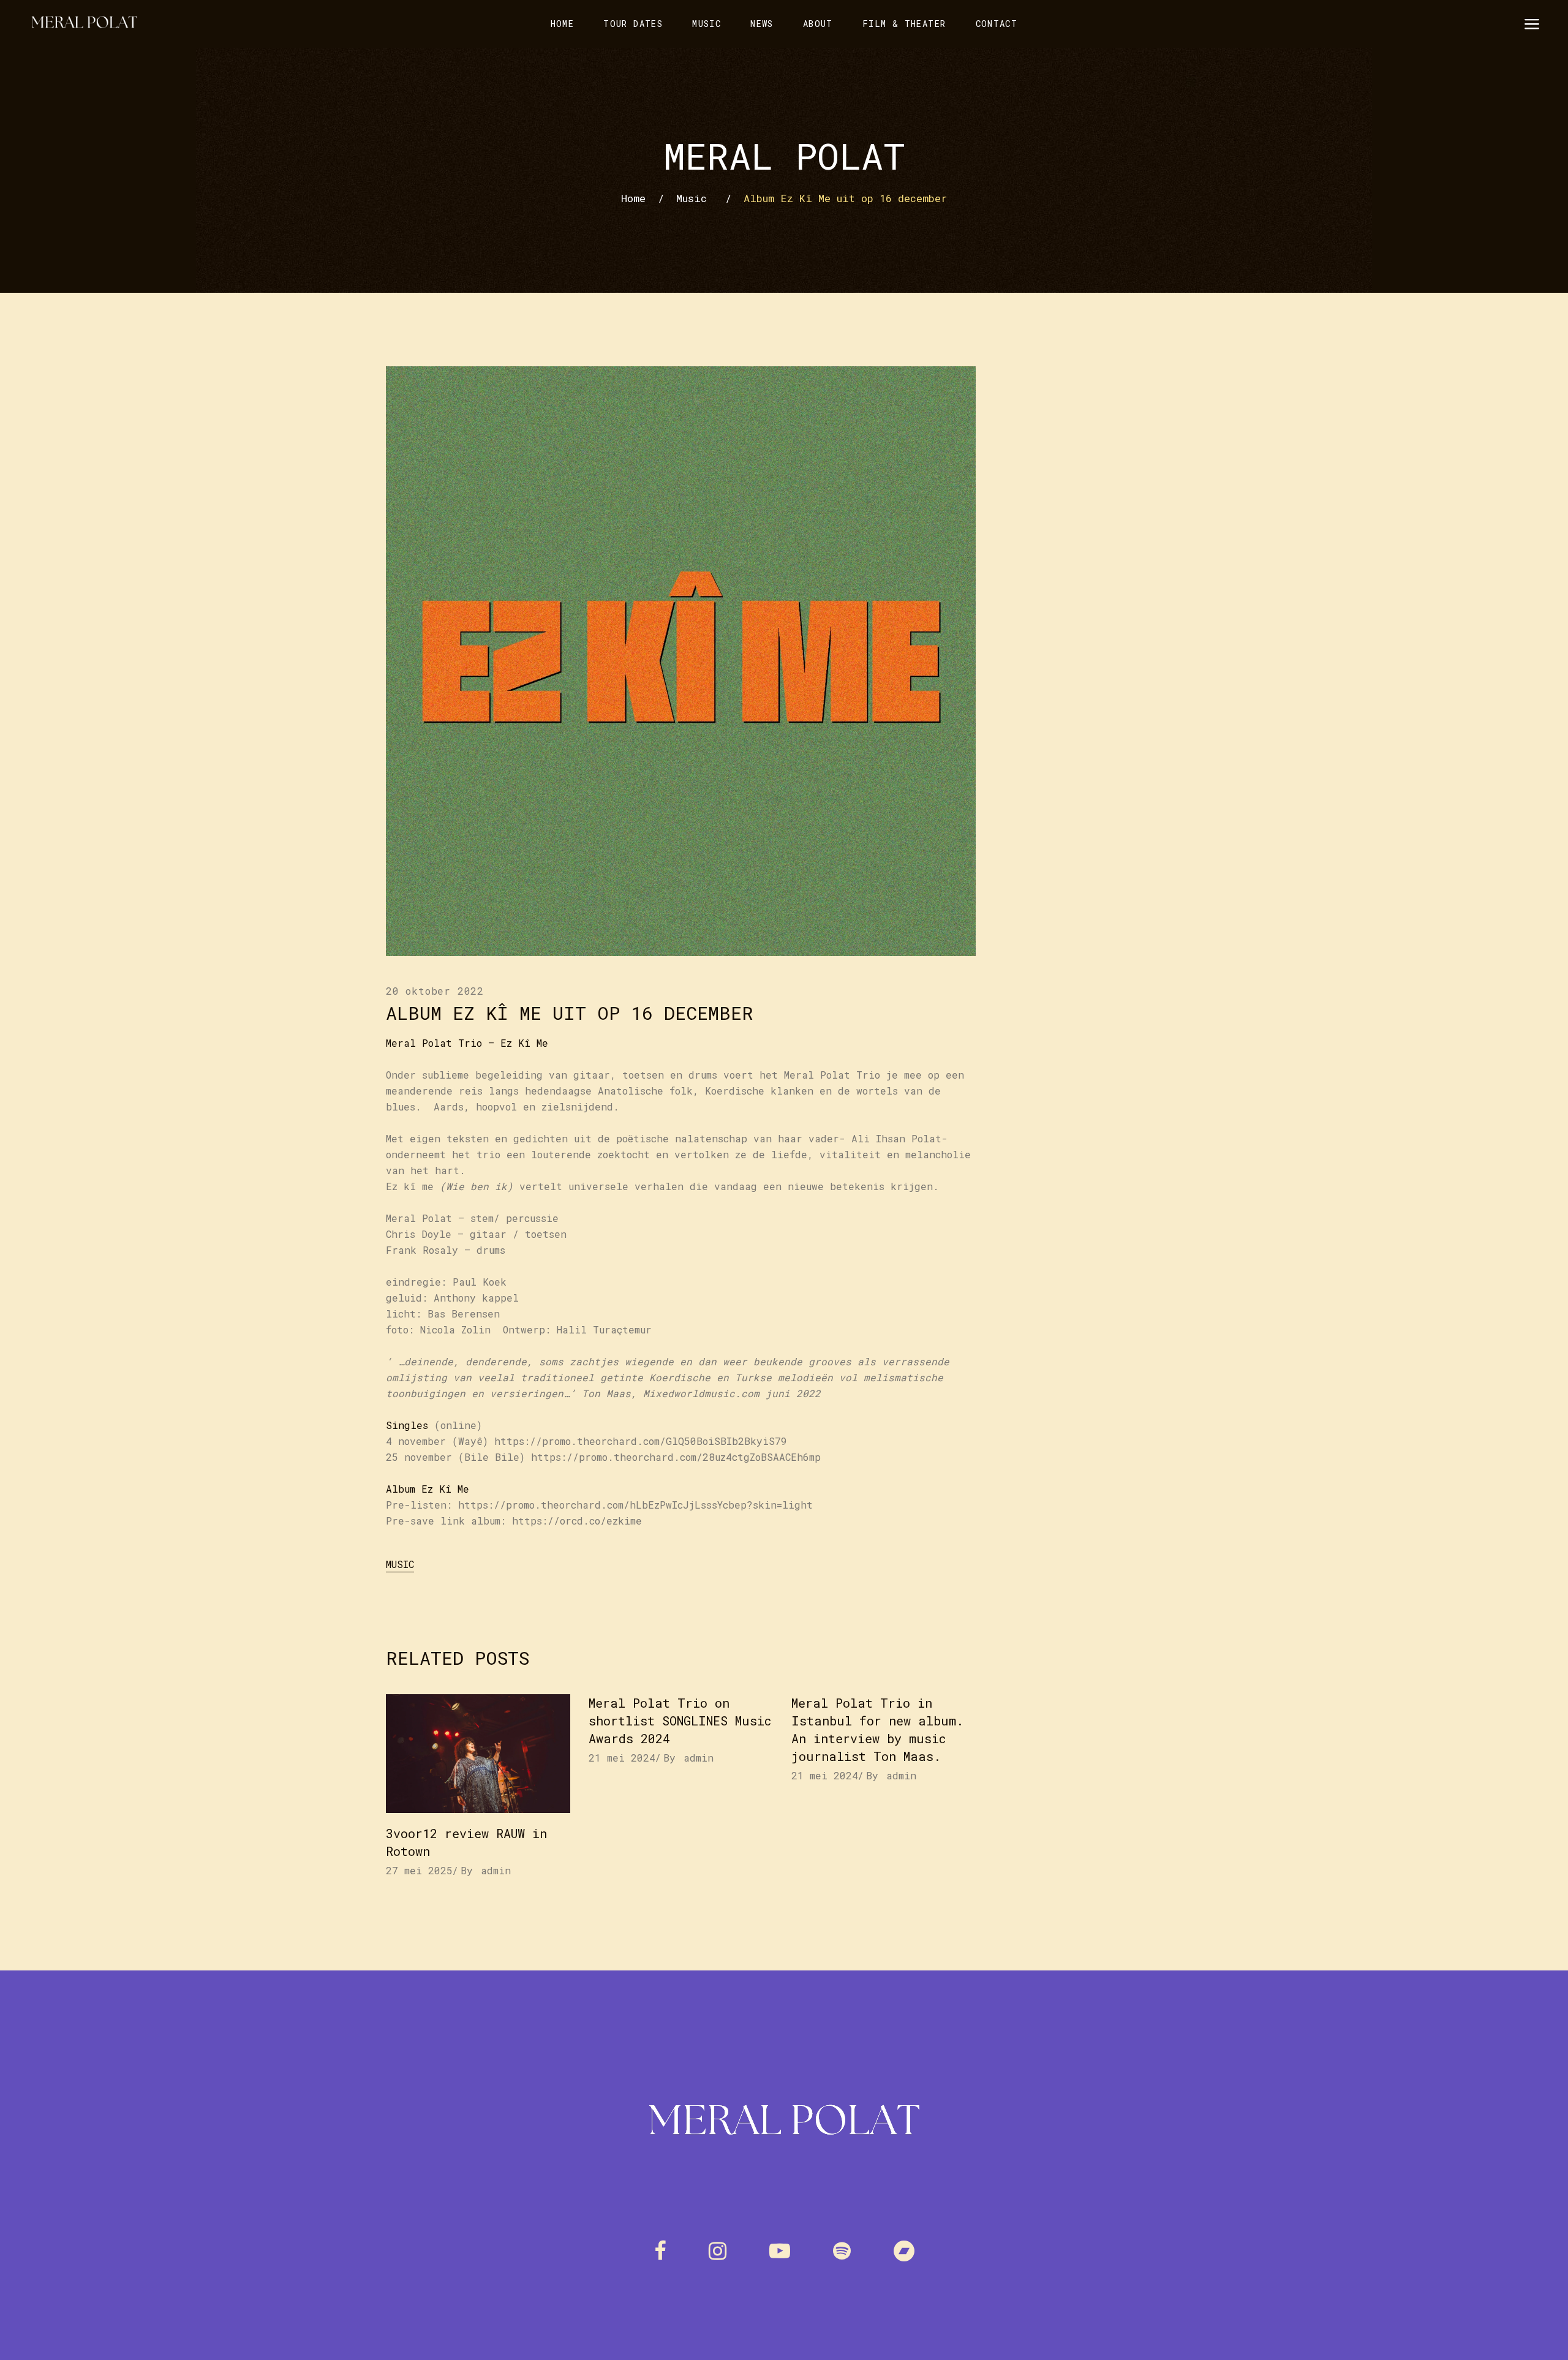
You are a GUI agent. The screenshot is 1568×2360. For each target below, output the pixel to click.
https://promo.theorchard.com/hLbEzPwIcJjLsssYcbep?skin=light (635, 1505)
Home (633, 198)
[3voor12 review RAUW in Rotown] (478, 1754)
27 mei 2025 (419, 1870)
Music (692, 198)
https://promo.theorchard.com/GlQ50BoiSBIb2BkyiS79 (641, 1441)
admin (496, 1870)
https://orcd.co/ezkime (577, 1521)
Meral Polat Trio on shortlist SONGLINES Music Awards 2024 (680, 1721)
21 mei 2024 (622, 1758)
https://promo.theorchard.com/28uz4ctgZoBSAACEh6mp (676, 1457)
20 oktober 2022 (435, 991)
